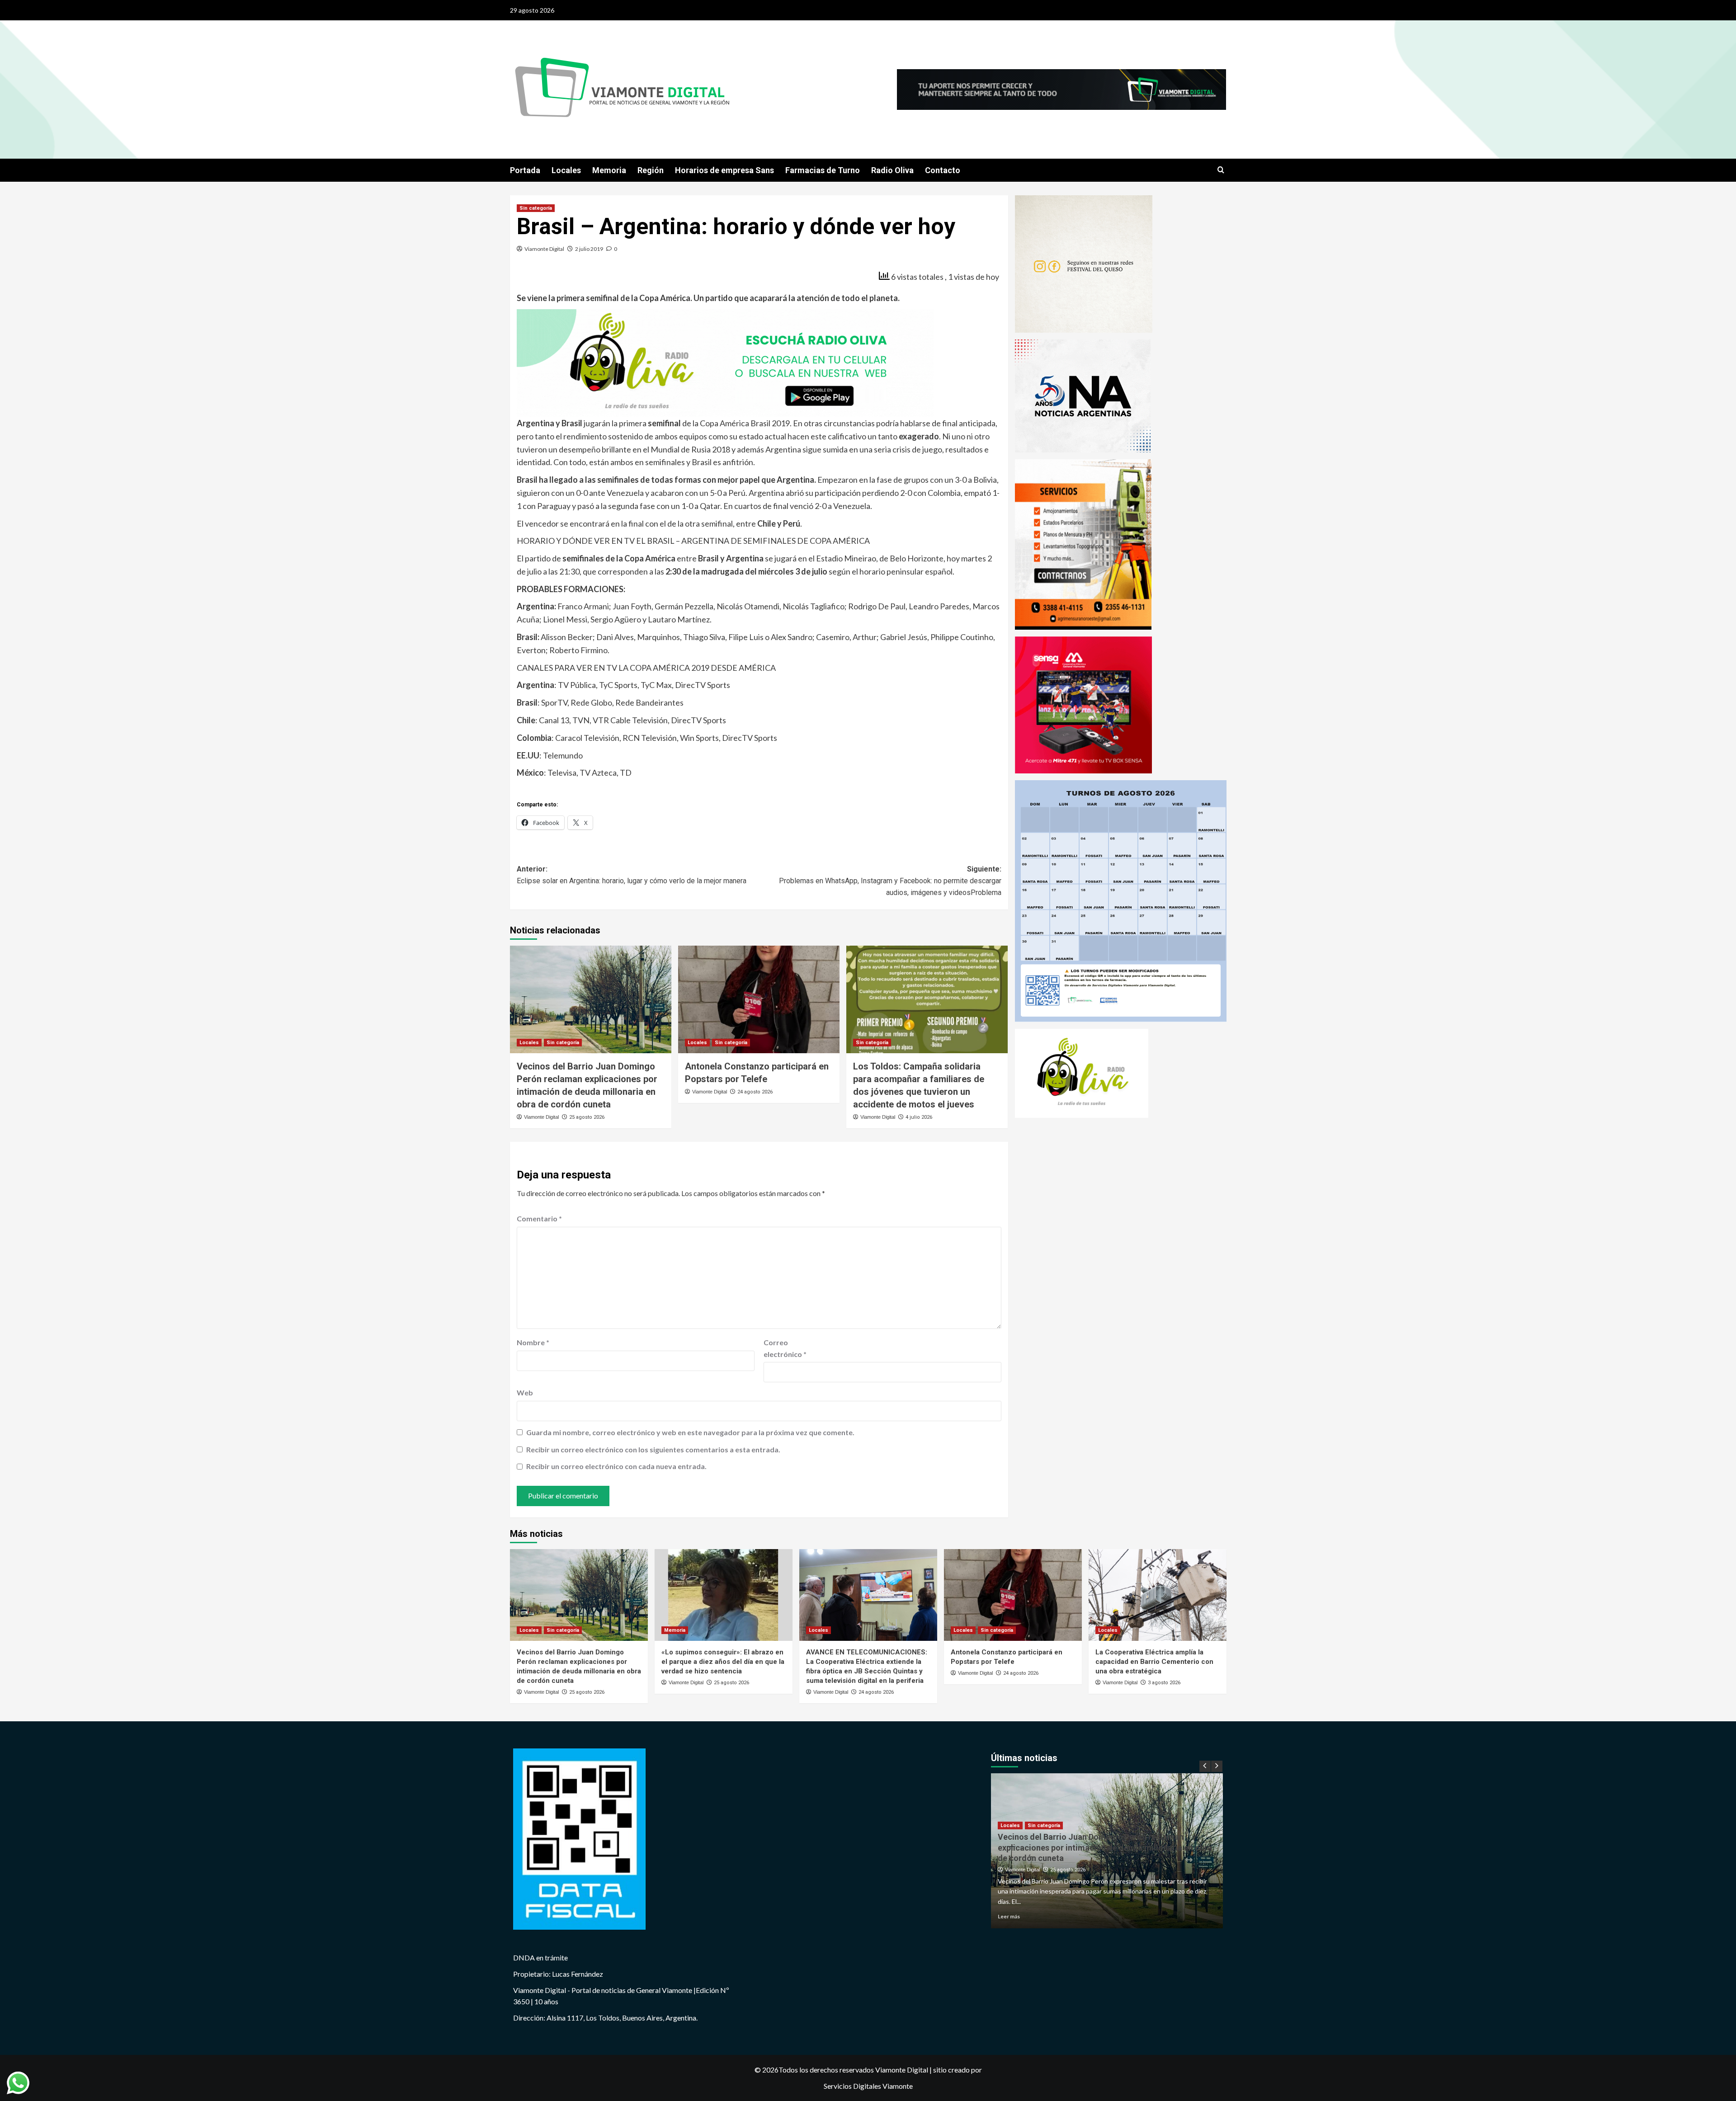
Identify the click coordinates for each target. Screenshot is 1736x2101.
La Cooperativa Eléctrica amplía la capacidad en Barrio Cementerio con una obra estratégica (1154, 1662)
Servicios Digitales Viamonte (868, 2086)
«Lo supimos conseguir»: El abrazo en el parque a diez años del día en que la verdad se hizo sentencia (723, 1662)
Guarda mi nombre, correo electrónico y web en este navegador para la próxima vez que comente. (690, 1432)
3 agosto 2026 (1164, 1683)
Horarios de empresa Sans (724, 170)
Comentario (539, 1218)
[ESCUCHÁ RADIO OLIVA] (725, 362)
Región (651, 170)
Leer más (1009, 1916)
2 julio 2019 (589, 249)
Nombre (533, 1342)
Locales (566, 170)
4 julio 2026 (919, 1117)
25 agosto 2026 (587, 1117)
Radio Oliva (892, 170)
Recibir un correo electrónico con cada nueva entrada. (616, 1466)
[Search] (1221, 170)
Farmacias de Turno (823, 170)
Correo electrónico (785, 1348)
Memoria (609, 170)
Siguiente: (890, 881)
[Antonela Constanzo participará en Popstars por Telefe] (759, 999)
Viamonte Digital (544, 249)
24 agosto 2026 (755, 1092)
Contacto (943, 170)
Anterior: (632, 875)
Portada (525, 170)
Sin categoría (536, 208)
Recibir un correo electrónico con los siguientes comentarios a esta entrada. (653, 1449)
